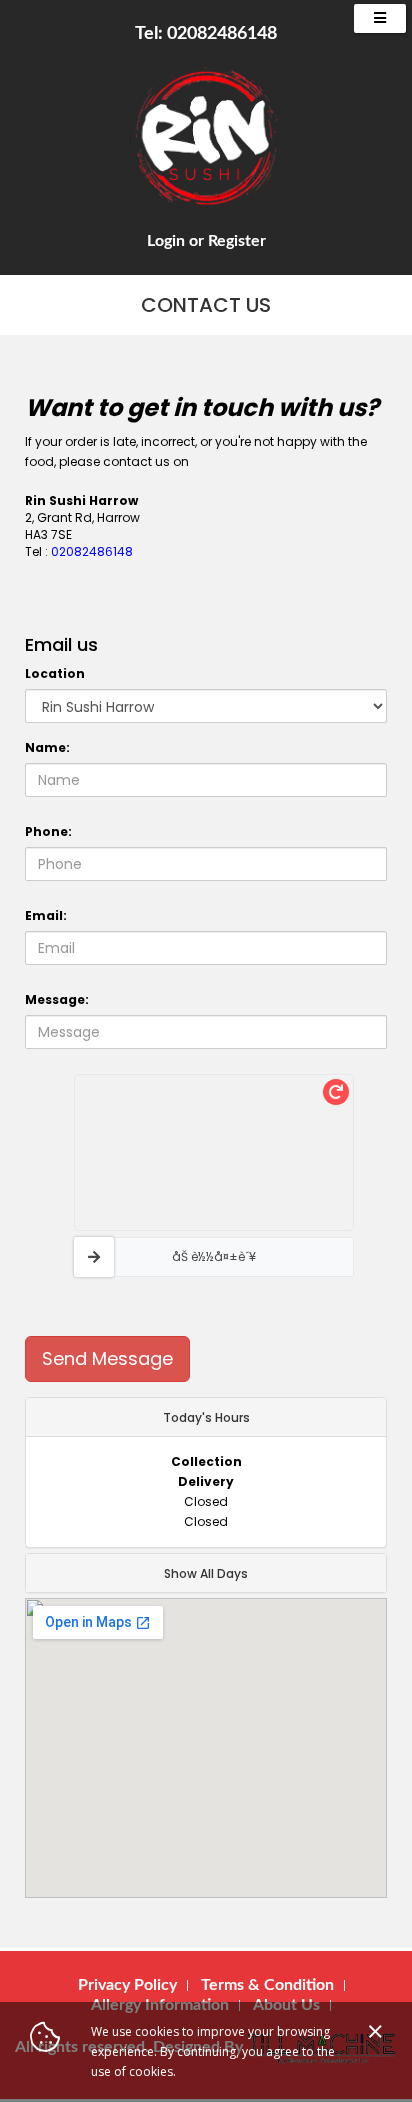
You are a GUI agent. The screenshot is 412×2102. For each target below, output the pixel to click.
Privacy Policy (127, 1985)
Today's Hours (206, 1417)
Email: (46, 915)
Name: (47, 747)
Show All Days (206, 1573)
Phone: (48, 831)
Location (55, 673)
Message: (57, 999)
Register (237, 241)
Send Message (107, 1358)
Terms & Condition (267, 1985)
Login (166, 241)
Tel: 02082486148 (206, 34)
